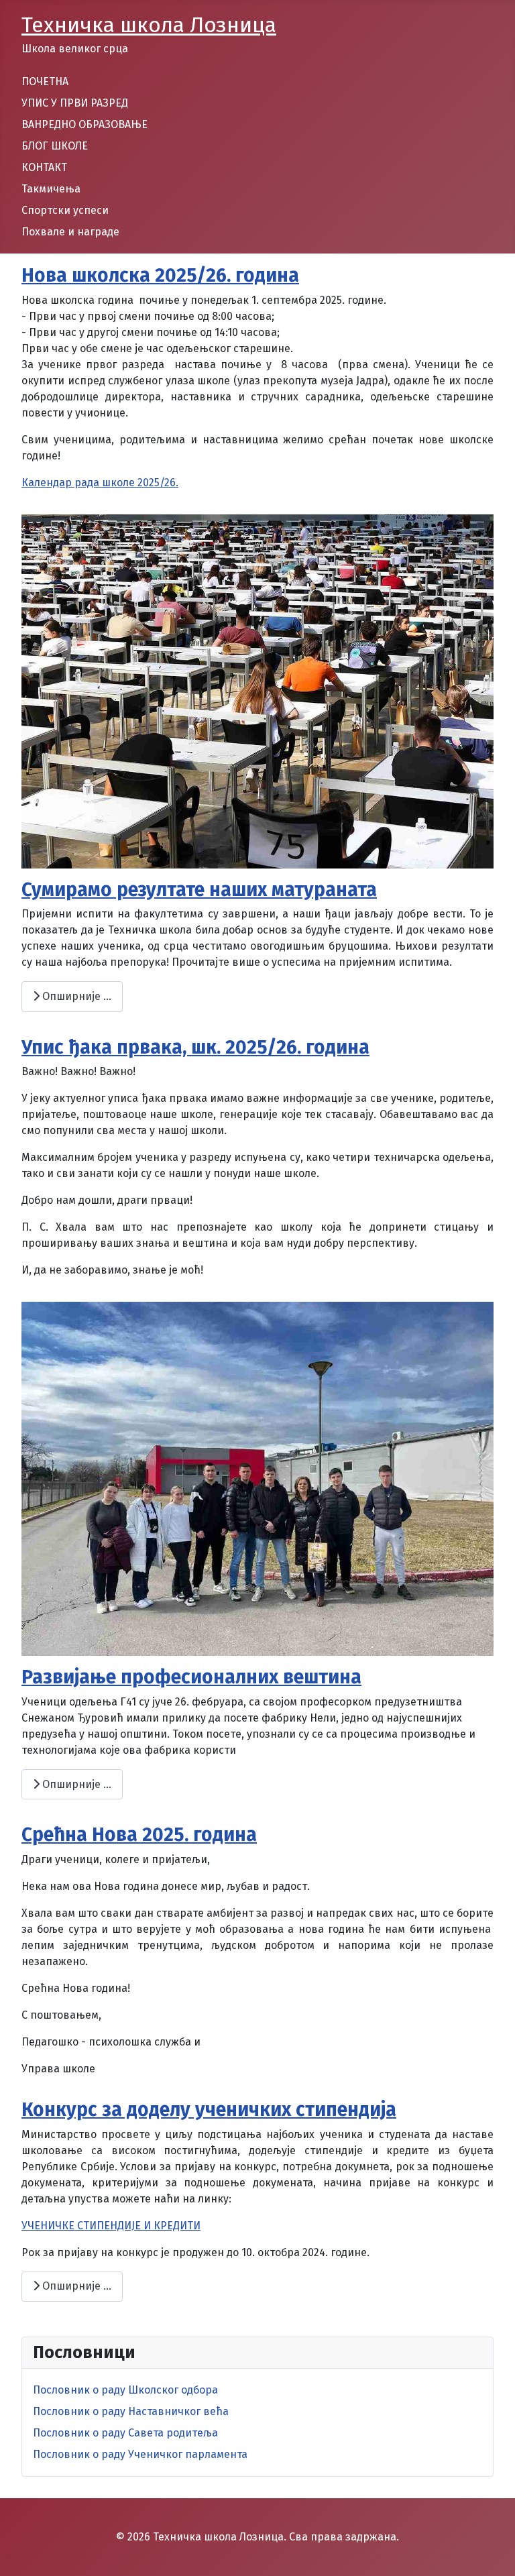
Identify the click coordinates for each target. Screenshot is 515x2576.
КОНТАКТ (44, 167)
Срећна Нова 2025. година (139, 1835)
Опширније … (75, 996)
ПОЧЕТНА (45, 81)
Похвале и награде (70, 232)
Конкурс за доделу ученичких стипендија (209, 2110)
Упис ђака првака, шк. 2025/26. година (195, 1047)
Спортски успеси (65, 210)
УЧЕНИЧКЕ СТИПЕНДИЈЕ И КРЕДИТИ (111, 2226)
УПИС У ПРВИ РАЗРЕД (75, 103)
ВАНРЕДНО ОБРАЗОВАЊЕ (84, 124)
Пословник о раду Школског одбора (125, 2390)
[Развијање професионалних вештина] (257, 1478)
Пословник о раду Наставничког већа (131, 2411)
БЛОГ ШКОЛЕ (55, 146)
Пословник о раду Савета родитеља (125, 2433)
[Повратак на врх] (492, 2551)
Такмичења (51, 189)
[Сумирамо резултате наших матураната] (257, 690)
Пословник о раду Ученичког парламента (140, 2454)
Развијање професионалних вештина (191, 1677)
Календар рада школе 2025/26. (100, 483)
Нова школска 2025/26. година (160, 275)
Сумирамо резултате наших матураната (199, 890)
